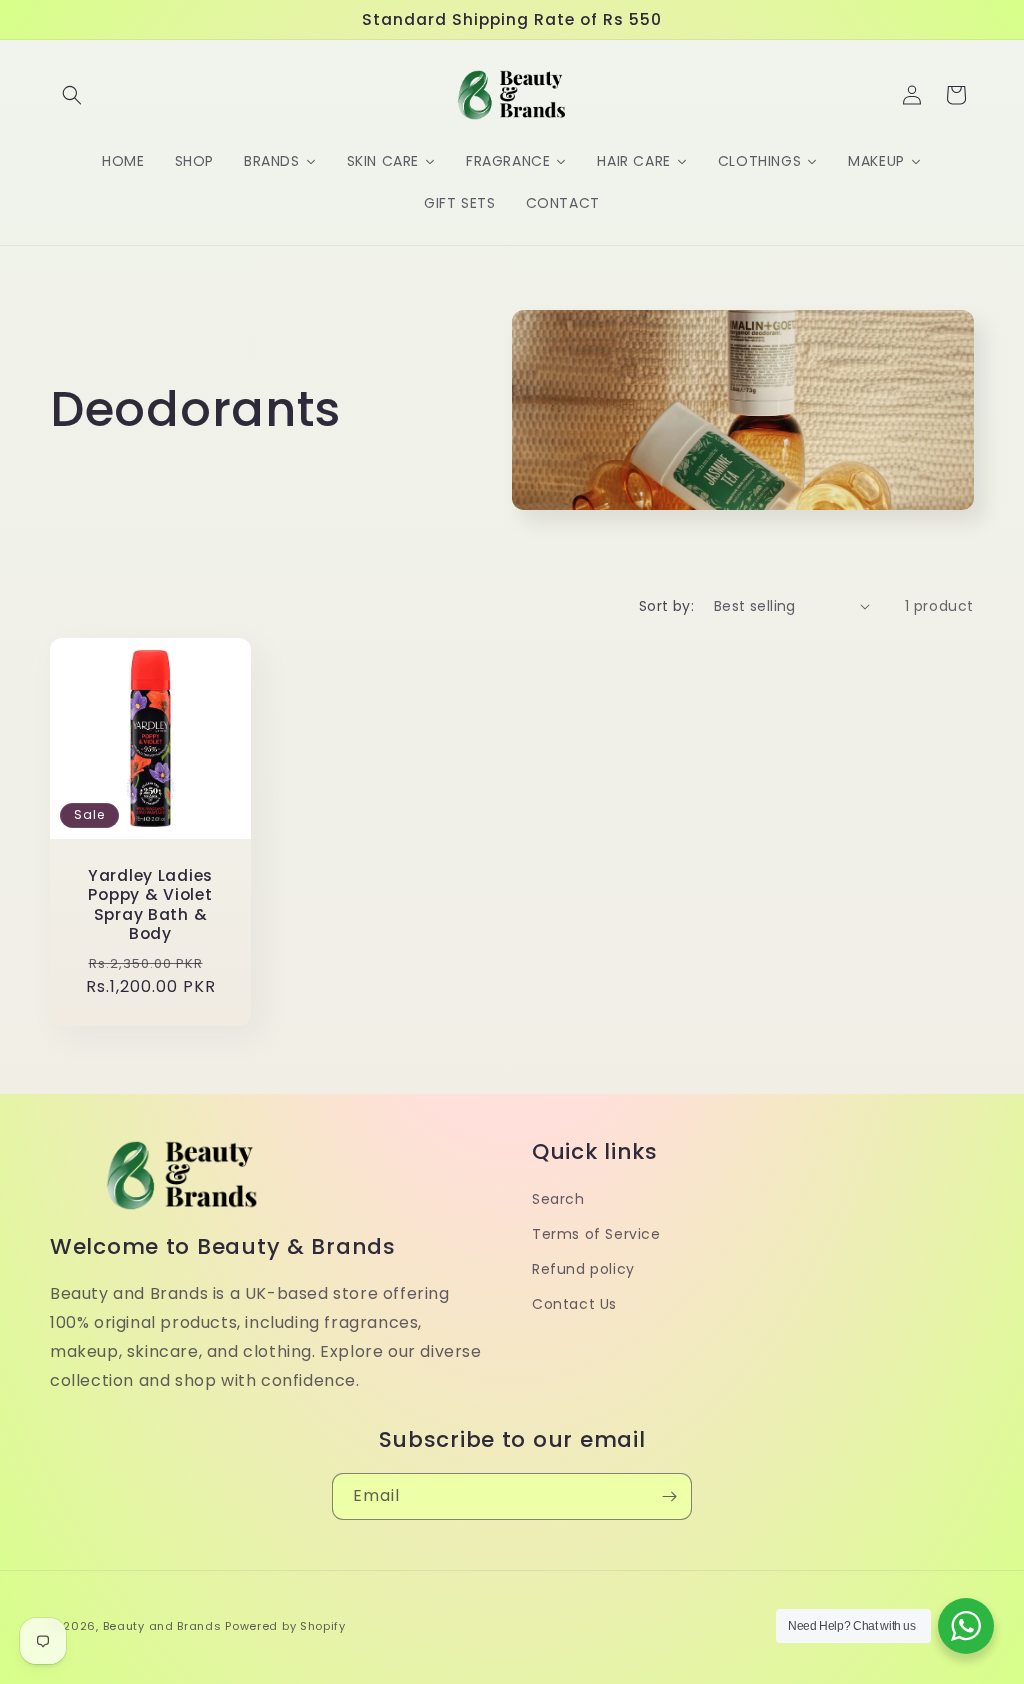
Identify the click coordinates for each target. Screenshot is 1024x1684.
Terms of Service (596, 1234)
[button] (72, 95)
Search (558, 1199)
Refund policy (583, 1269)
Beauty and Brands (162, 1626)
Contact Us (574, 1304)
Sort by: (666, 606)
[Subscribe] (669, 1496)
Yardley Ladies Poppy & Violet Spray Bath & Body (150, 905)
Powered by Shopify (285, 1626)
